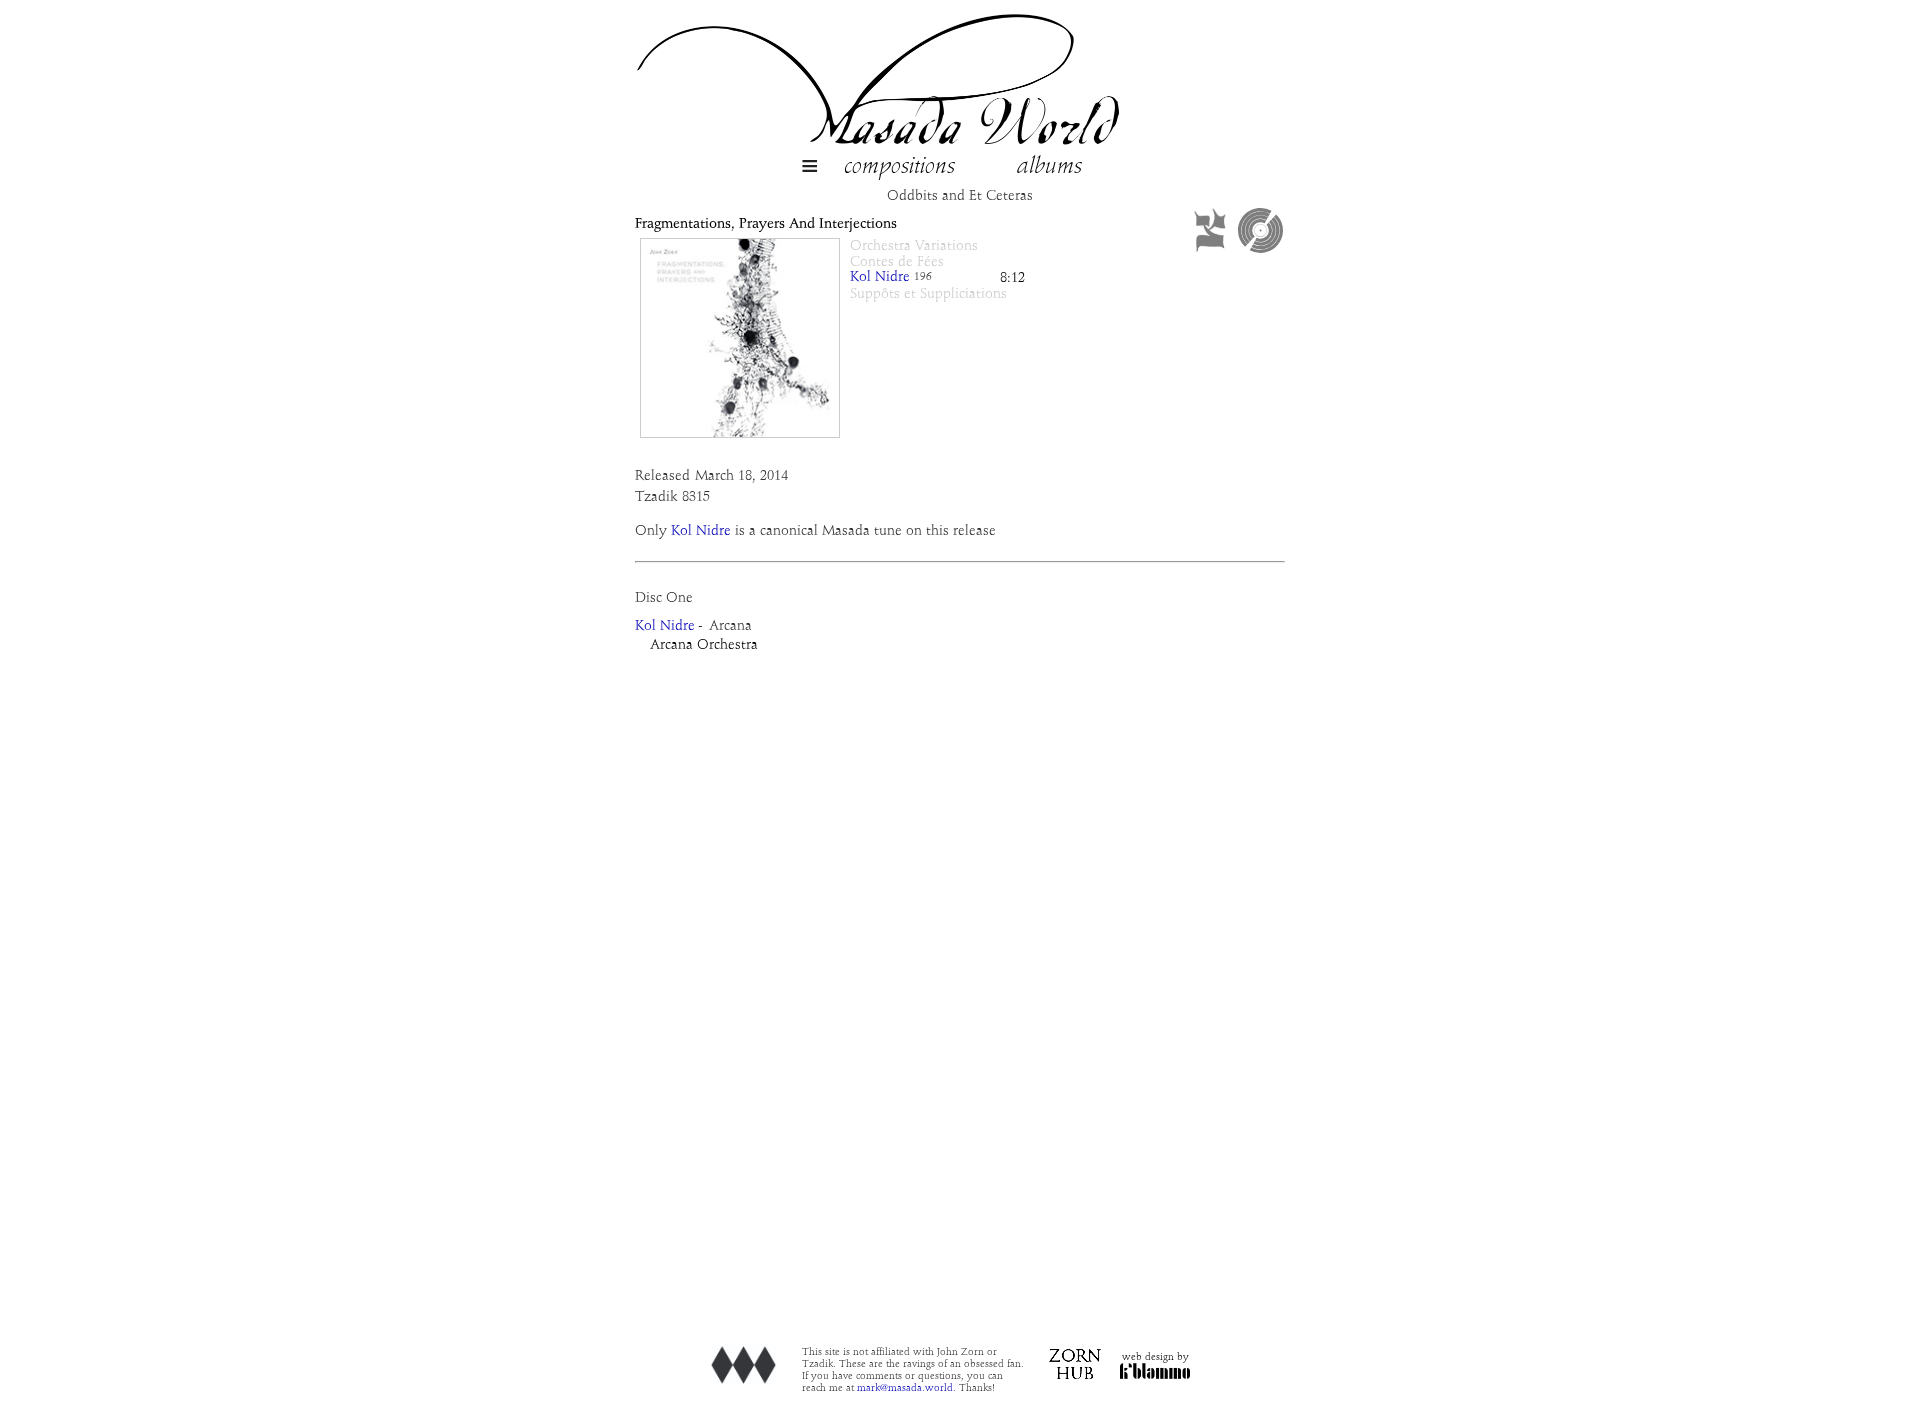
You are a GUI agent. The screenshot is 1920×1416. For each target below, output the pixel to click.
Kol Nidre (880, 277)
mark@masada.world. (906, 1388)
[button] (810, 168)
